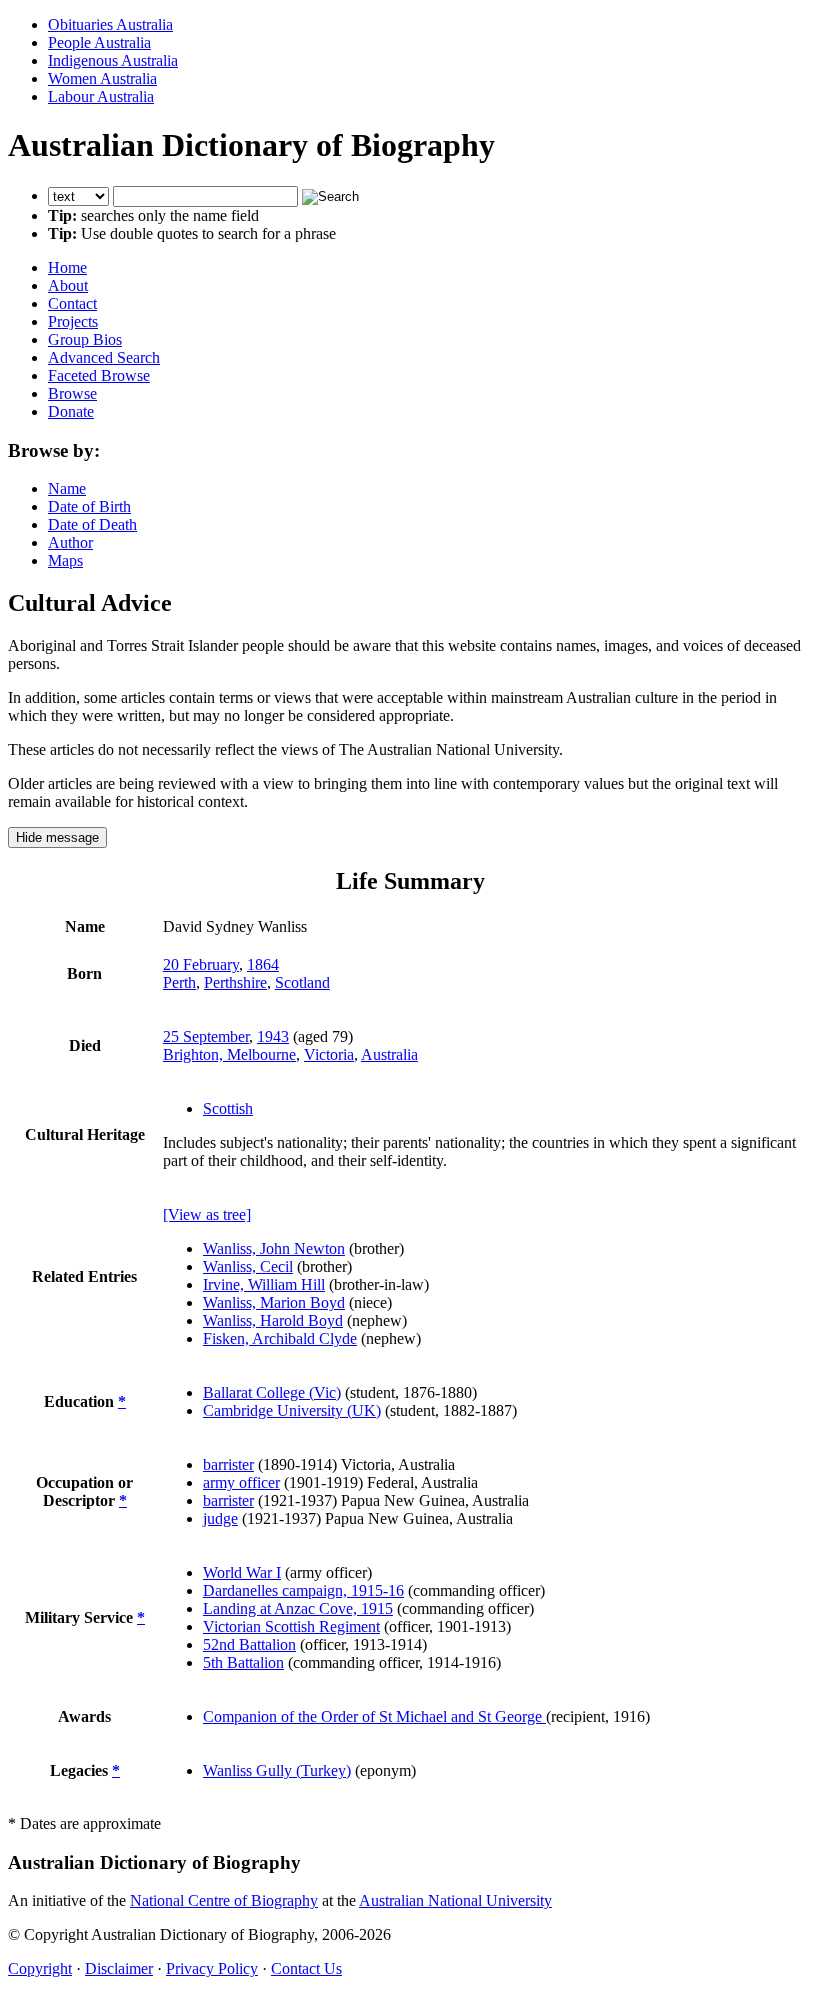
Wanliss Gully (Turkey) (277, 1770)
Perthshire (235, 982)
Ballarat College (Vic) (272, 1392)
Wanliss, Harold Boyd (273, 1320)
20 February (201, 964)
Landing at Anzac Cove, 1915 (298, 1608)
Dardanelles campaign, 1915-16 (303, 1590)
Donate (71, 411)
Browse (72, 393)
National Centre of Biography (224, 1900)
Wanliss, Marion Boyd (274, 1302)
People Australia (99, 42)
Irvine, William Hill (264, 1284)
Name (67, 488)
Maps (65, 560)
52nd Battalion (249, 1644)
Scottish (228, 1108)
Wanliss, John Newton (274, 1248)
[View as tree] (207, 1214)
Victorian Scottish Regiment (291, 1626)
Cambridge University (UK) (292, 1410)
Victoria (329, 1054)
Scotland (302, 982)
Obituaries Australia (110, 24)
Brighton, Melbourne (229, 1054)
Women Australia (102, 78)
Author (70, 542)
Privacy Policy (212, 1968)
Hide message (57, 837)
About (68, 285)
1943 (273, 1036)
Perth (179, 982)
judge (220, 1518)
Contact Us (306, 1968)
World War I (242, 1572)
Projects (73, 321)
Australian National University (455, 1900)
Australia (389, 1054)
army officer (241, 1482)
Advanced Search (104, 357)
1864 (263, 964)
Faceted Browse (99, 375)
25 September (206, 1036)
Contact (72, 303)
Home (67, 267)
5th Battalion (243, 1662)
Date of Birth (89, 506)
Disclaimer (119, 1968)
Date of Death (92, 524)
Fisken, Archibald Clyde (280, 1338)
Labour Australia (101, 96)
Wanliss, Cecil (248, 1266)
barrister (228, 1464)
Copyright (40, 1968)
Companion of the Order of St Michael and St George (374, 1716)
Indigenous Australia (113, 60)
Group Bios (85, 339)
